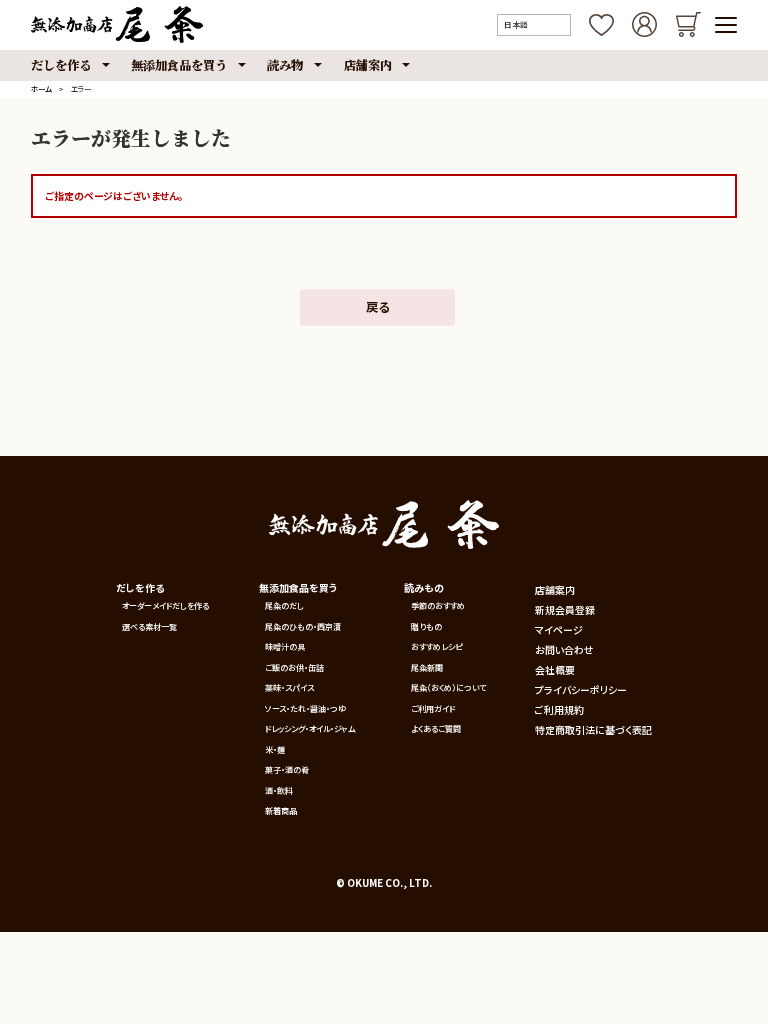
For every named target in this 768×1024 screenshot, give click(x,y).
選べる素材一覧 (149, 626)
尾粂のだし (284, 605)
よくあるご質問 (436, 728)
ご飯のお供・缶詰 (294, 667)
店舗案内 (555, 590)
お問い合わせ (564, 650)
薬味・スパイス (289, 687)
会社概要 (555, 670)
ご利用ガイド (433, 708)
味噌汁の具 (285, 646)
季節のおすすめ (438, 605)
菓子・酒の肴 (287, 769)
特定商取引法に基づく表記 (593, 730)
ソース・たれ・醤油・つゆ (305, 708)
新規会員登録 (565, 610)
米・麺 (275, 749)
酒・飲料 (279, 790)
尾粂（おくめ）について (448, 687)
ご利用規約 (559, 710)
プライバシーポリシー (581, 690)
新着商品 (281, 810)
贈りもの (426, 626)
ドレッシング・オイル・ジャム (310, 728)
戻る (377, 307)
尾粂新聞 (427, 667)
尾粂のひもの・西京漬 (303, 626)
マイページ (559, 630)
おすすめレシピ (436, 646)
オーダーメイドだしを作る (165, 605)
